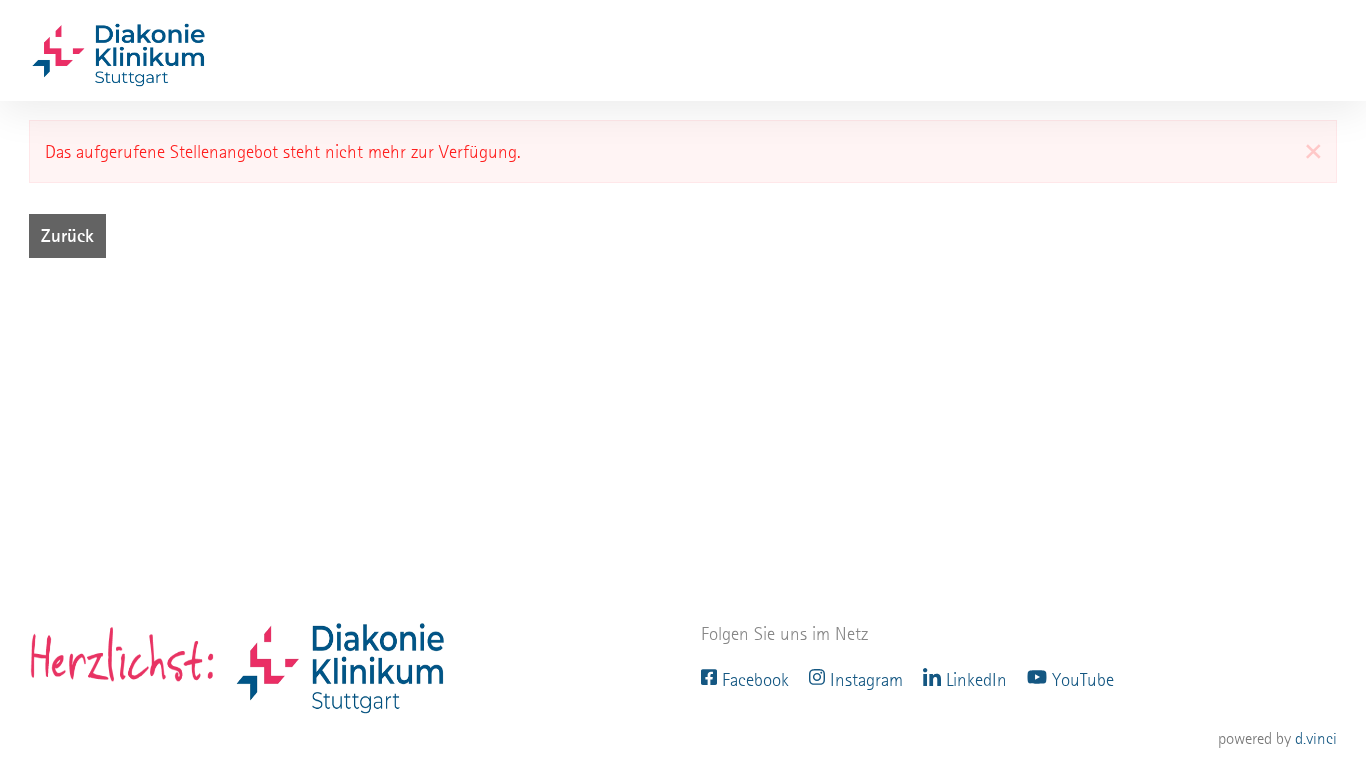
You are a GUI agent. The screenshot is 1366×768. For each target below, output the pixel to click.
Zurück (67, 235)
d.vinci (1316, 738)
